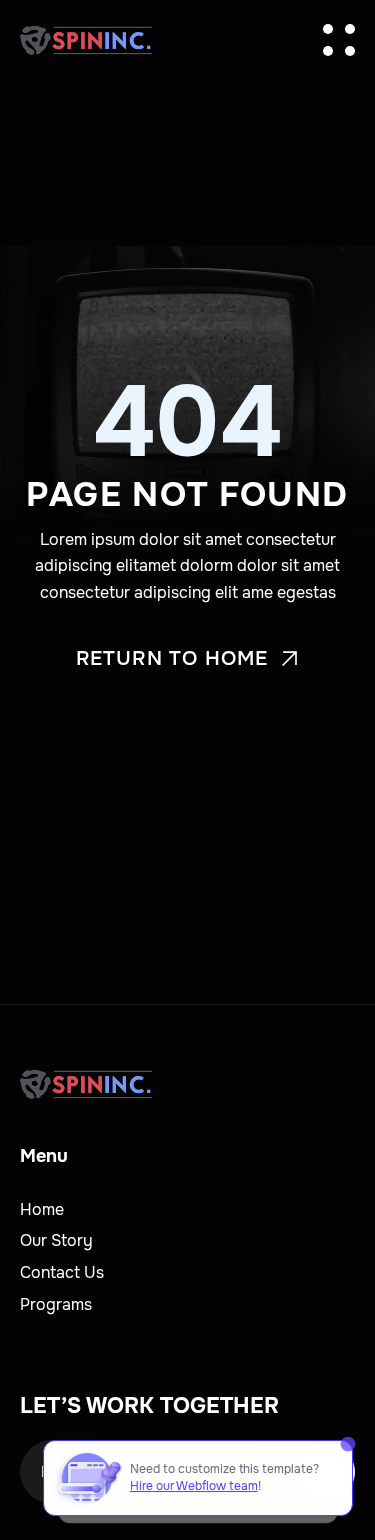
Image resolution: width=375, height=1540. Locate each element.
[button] (339, 40)
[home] (86, 40)
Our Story (56, 1240)
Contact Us (62, 1272)
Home (42, 1209)
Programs (56, 1304)
